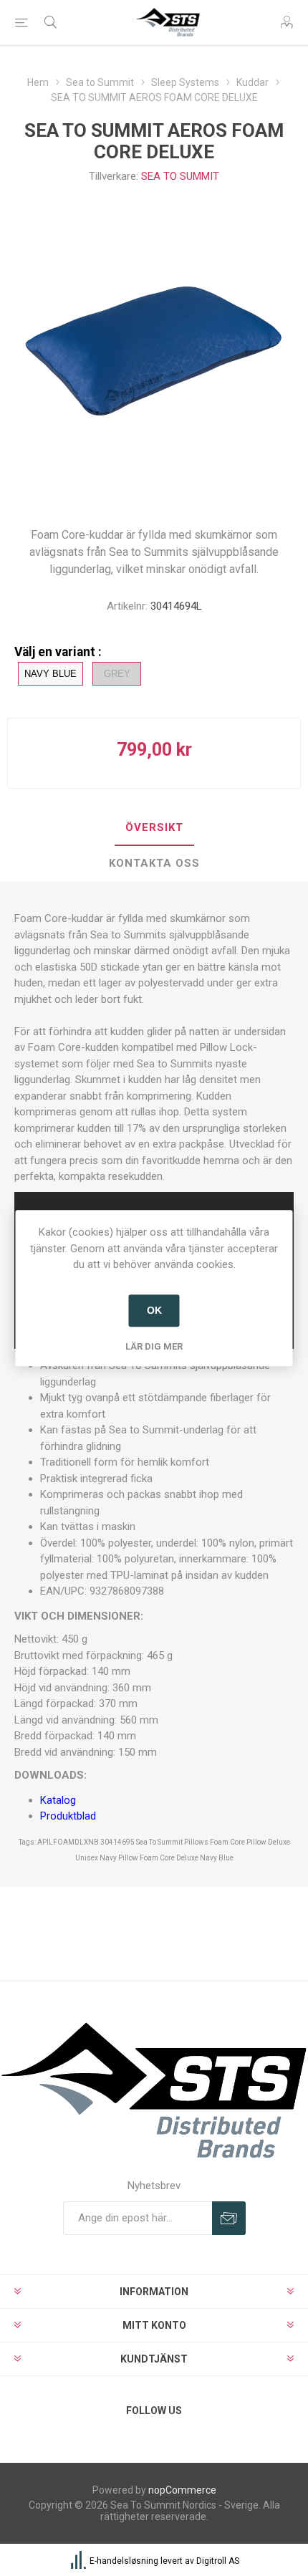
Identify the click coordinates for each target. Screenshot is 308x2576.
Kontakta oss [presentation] (154, 863)
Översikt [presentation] (154, 827)
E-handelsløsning (124, 2561)
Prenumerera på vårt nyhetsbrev (229, 2218)
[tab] (154, 828)
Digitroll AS (218, 2561)
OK (154, 1310)
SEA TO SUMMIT (180, 176)
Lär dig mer (154, 1346)
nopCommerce (182, 2490)
